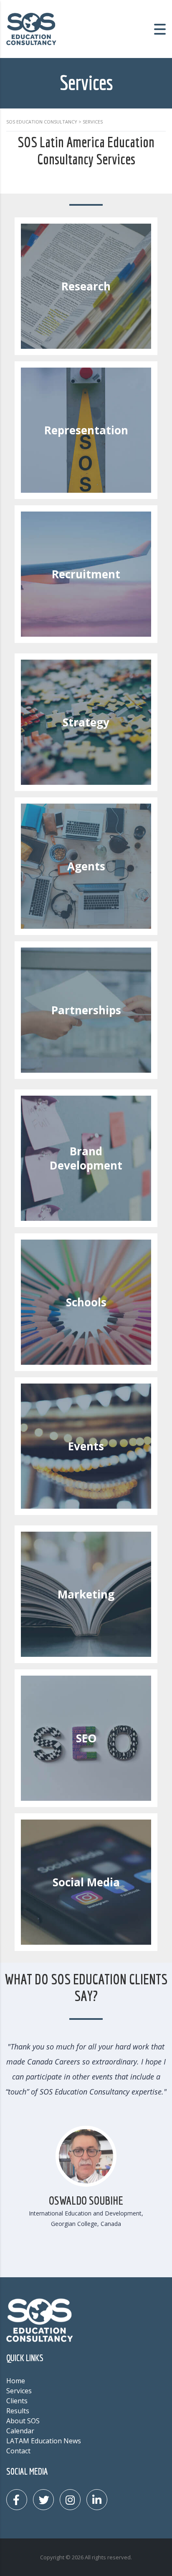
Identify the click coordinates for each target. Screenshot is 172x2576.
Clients (17, 2401)
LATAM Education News (44, 2441)
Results (18, 2411)
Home (16, 2381)
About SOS (23, 2421)
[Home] (31, 28)
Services (19, 2391)
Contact (18, 2451)
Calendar (20, 2431)
